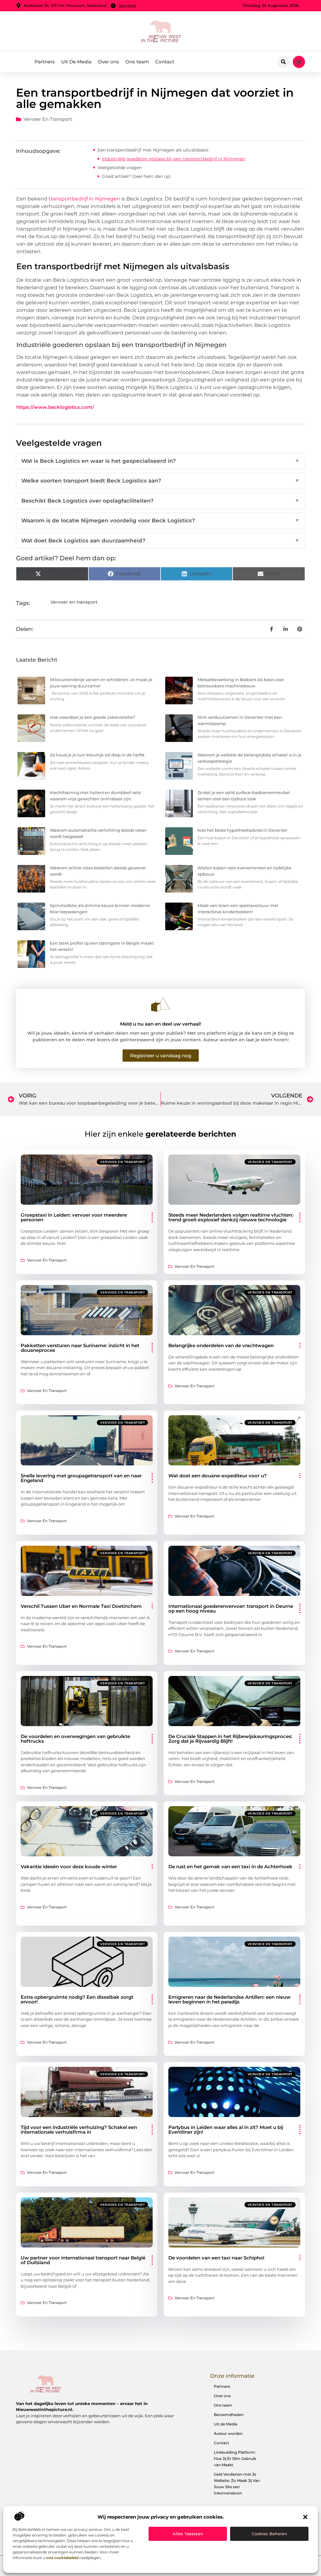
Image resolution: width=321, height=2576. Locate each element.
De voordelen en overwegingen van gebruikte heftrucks (75, 1739)
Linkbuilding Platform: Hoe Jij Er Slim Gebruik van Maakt (235, 2459)
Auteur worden (228, 2433)
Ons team (137, 62)
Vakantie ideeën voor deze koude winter (69, 1867)
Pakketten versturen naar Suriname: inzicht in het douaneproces (80, 1348)
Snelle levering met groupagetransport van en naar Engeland (81, 1478)
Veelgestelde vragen (120, 168)
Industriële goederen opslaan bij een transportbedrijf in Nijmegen (174, 159)
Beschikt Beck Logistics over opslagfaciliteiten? (160, 501)
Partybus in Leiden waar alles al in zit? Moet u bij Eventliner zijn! (226, 2130)
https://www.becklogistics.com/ (55, 407)
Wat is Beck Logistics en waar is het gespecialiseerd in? (160, 461)
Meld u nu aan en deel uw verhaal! (160, 1024)
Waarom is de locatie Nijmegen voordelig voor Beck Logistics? (160, 520)
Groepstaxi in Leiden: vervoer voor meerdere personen (74, 1217)
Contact (165, 62)
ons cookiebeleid (62, 2558)
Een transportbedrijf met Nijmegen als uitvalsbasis (153, 150)
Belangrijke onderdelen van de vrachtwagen (221, 1345)
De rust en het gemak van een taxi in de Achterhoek (230, 1867)
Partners (45, 62)
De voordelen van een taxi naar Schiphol (216, 2258)
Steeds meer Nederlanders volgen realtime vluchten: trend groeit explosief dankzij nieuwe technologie (231, 1217)
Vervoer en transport (48, 119)
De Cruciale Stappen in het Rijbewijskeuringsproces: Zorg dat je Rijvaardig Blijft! (230, 1739)
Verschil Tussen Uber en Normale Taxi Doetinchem (81, 1606)
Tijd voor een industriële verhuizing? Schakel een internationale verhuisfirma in (79, 2130)
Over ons (108, 62)
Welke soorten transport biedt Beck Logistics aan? (160, 481)
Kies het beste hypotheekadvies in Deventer (242, 830)
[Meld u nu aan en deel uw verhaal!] (160, 1005)
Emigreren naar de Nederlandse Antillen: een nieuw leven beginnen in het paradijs (229, 1999)
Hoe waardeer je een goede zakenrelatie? (92, 717)
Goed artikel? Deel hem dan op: (136, 176)
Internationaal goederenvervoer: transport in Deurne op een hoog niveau (231, 1608)
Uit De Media (76, 62)
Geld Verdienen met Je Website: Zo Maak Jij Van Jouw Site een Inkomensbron (237, 2484)
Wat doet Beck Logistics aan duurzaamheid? (160, 541)
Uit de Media (226, 2424)
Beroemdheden (229, 2415)
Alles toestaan (188, 2534)
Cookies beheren (269, 2534)
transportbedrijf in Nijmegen (84, 199)
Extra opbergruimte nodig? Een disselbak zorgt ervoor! (77, 1999)
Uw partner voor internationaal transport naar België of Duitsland (83, 2260)
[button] (305, 2517)
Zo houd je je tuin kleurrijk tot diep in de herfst (97, 755)
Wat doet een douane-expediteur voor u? (218, 1476)
